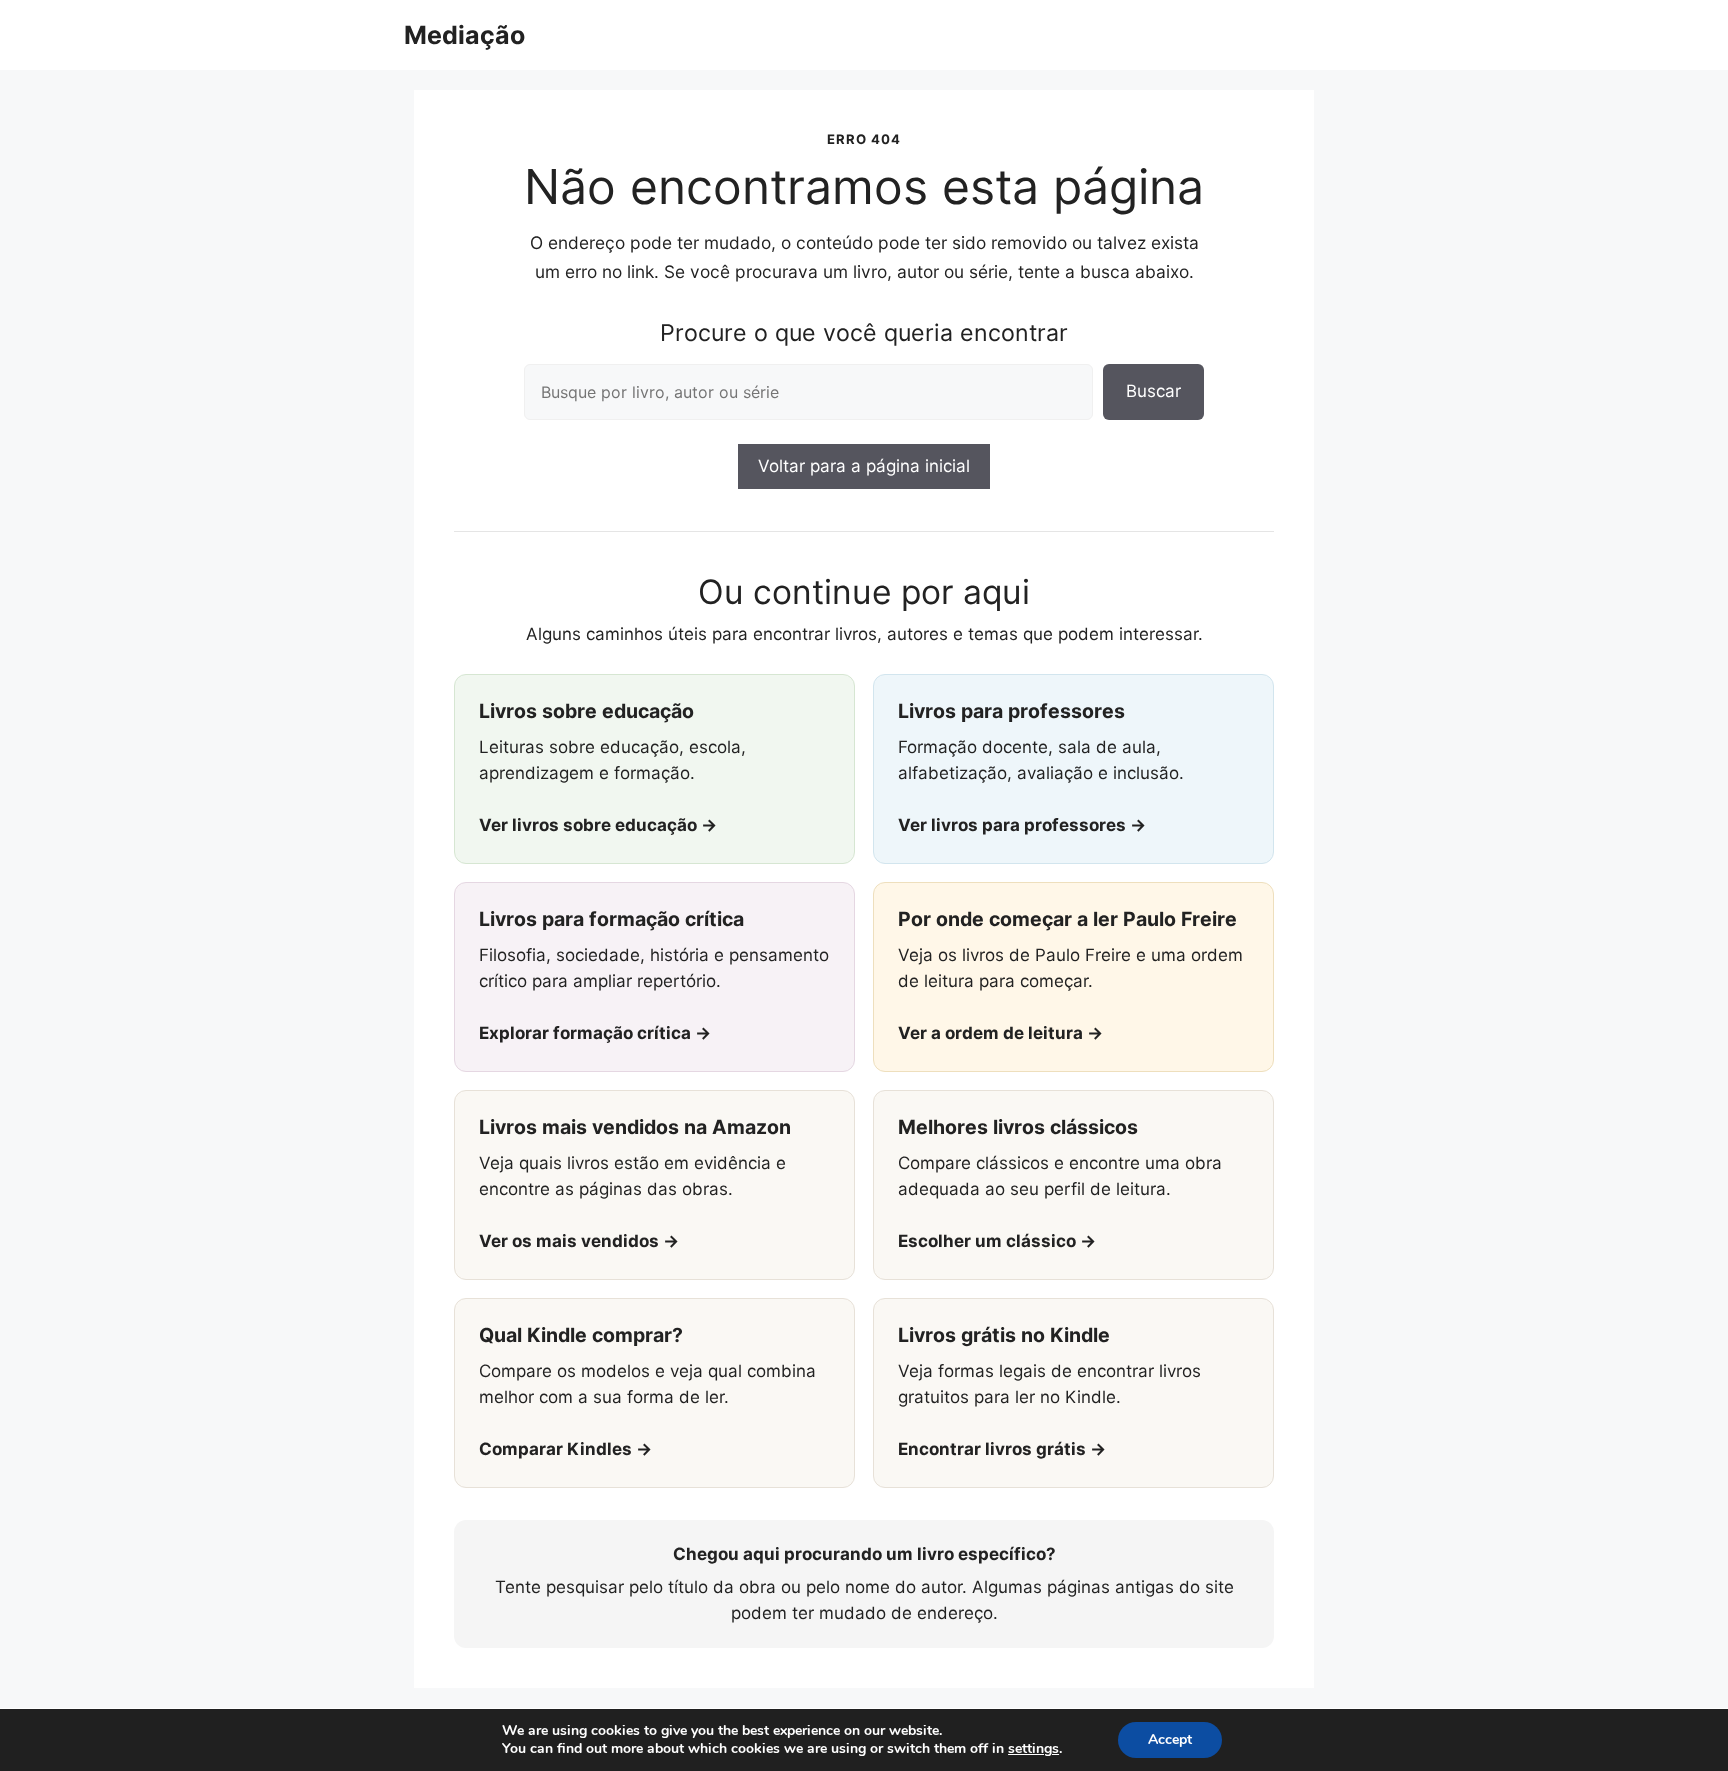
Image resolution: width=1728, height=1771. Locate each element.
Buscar (1153, 391)
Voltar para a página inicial (864, 466)
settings (1033, 1749)
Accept (1170, 1739)
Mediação (464, 35)
